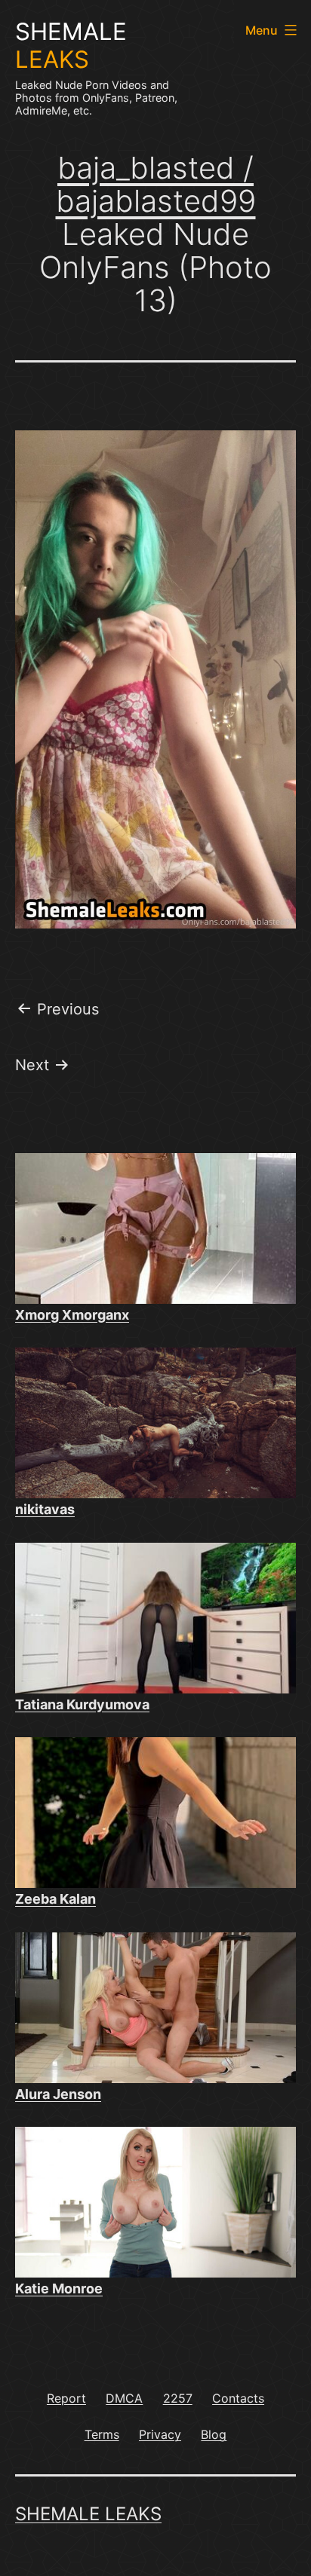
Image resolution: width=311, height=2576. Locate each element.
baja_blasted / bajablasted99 (156, 184)
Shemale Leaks (88, 2514)
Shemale (71, 46)
